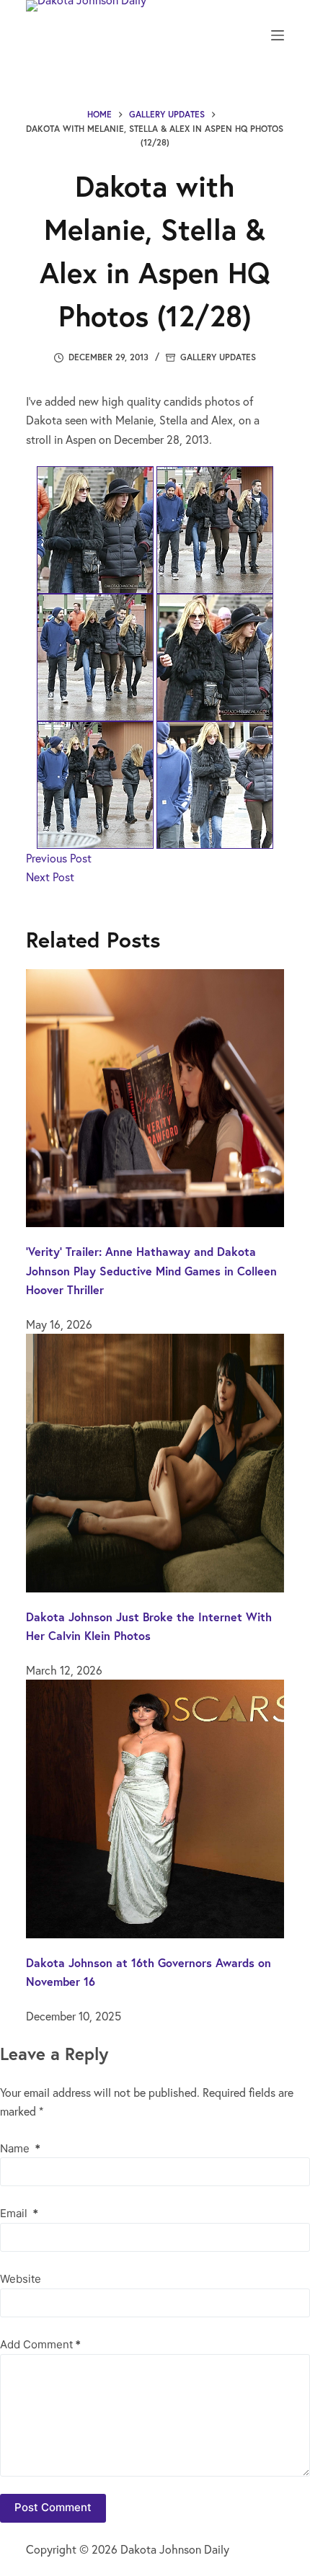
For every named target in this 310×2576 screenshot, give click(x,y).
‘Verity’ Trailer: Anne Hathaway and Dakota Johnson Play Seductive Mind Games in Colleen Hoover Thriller (151, 1270)
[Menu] (278, 35)
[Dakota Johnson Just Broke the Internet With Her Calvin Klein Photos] (155, 1461)
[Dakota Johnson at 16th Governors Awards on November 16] (155, 1807)
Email (19, 2213)
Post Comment (53, 2507)
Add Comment (40, 2344)
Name (20, 2148)
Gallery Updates (218, 357)
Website (21, 2279)
